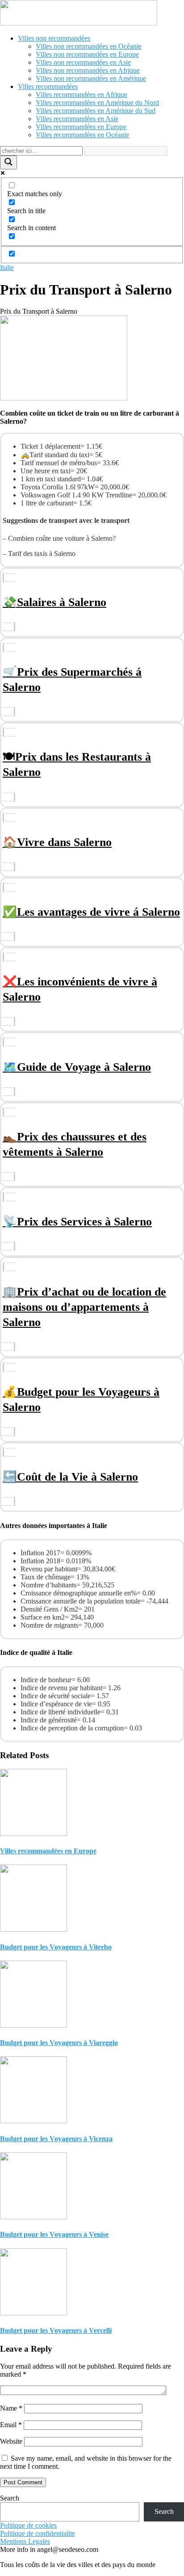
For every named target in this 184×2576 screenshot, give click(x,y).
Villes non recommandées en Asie (83, 62)
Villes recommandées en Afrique (82, 95)
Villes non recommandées (54, 38)
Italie (7, 267)
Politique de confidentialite (38, 2533)
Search (10, 2498)
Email (11, 2425)
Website (11, 2441)
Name (11, 2408)
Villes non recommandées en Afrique (88, 70)
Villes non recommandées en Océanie (89, 46)
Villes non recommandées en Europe (87, 54)
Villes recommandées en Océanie (82, 135)
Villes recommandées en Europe (81, 127)
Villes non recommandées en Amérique (91, 78)
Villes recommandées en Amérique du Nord (97, 103)
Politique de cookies (28, 2525)
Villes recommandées (48, 86)
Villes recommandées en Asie (77, 119)
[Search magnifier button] (8, 162)
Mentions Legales (25, 2541)
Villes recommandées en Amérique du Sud (96, 111)
